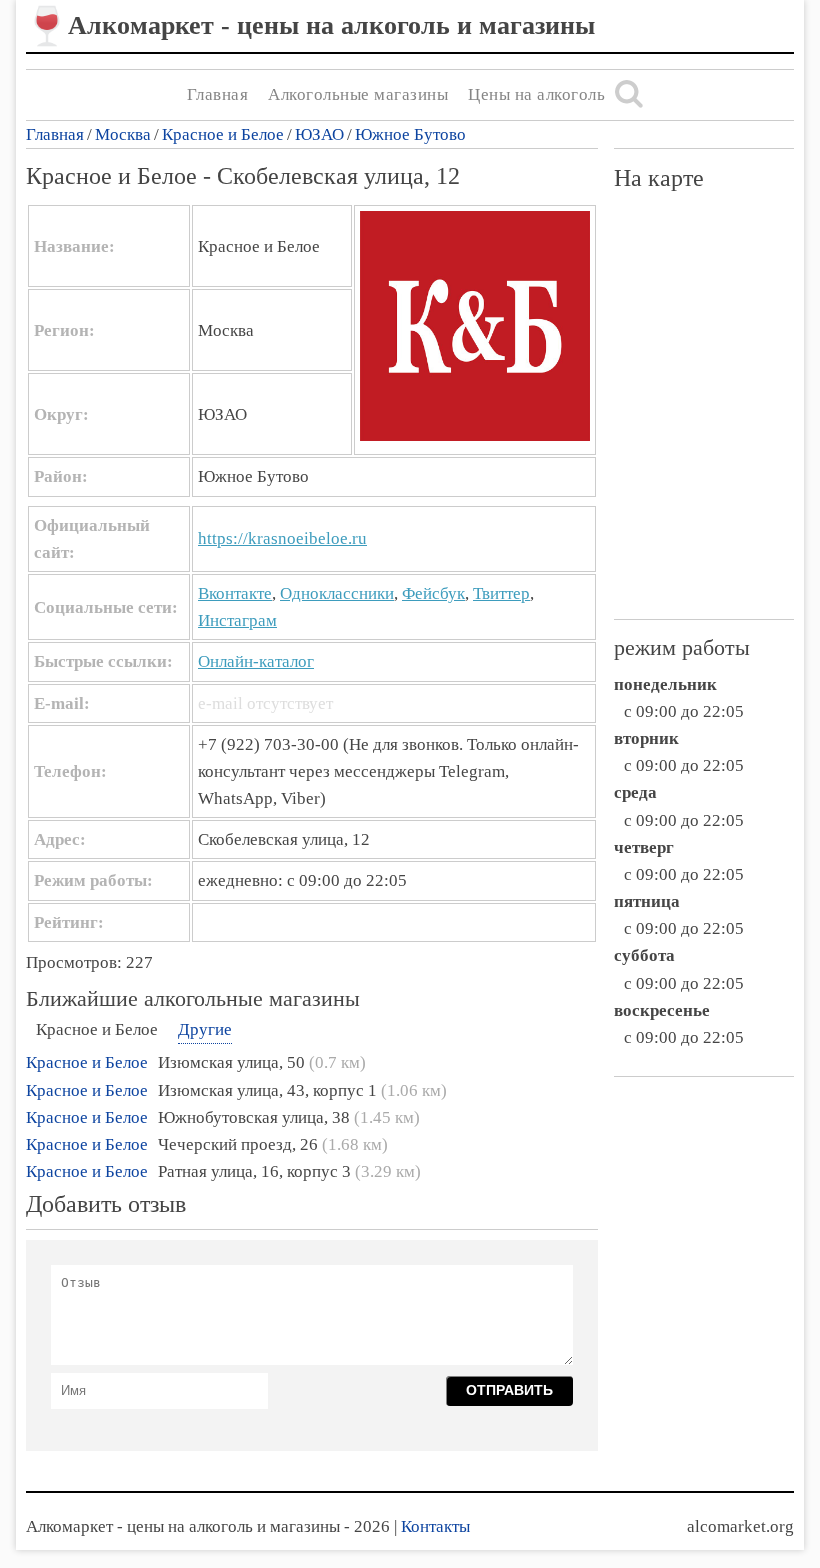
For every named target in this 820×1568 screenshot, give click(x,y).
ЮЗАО (319, 134)
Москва (123, 134)
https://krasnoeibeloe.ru (282, 538)
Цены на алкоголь (536, 94)
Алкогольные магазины (358, 94)
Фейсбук (433, 593)
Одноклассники (337, 593)
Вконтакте (235, 593)
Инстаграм (237, 620)
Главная (218, 94)
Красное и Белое (223, 134)
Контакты (435, 1526)
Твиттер (501, 593)
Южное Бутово (410, 134)
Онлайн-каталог (256, 661)
